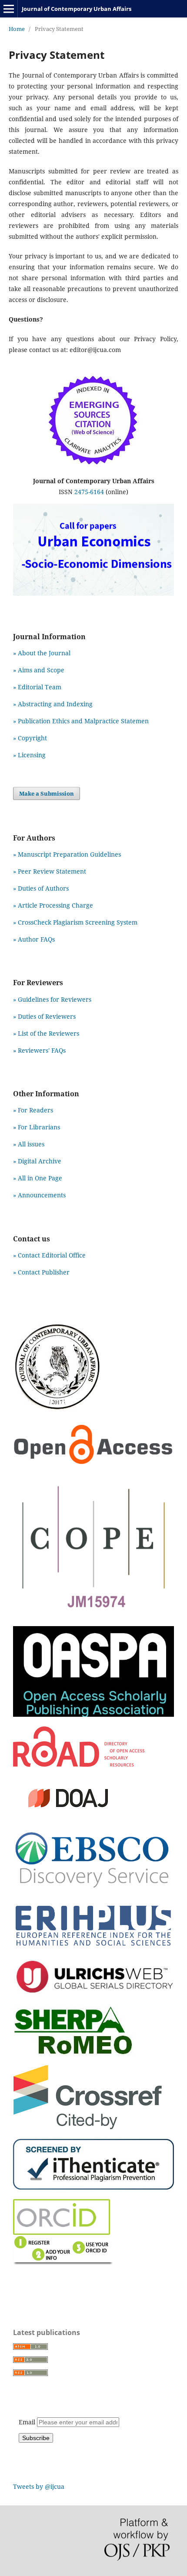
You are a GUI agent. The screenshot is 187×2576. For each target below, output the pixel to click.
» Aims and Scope (39, 670)
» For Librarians (37, 1127)
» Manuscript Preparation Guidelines (67, 854)
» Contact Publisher (41, 1272)
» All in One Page (38, 1178)
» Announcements (39, 1195)
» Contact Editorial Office (49, 1255)
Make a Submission (47, 793)
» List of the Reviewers (46, 1033)
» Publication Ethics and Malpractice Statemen (81, 721)
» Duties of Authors (41, 888)
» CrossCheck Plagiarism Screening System (75, 922)
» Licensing (29, 755)
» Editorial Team (37, 687)
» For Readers (33, 1110)
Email (28, 2422)
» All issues (30, 1144)
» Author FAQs (34, 939)
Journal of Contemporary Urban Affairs (77, 9)
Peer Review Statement (52, 871)
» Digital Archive (37, 1161)
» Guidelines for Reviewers (52, 999)
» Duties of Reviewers (44, 1016)
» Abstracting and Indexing (53, 704)
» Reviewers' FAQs (39, 1050)
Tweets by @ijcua (39, 2486)
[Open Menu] (9, 9)
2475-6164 (89, 492)
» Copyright (30, 738)
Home (17, 29)
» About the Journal (42, 653)
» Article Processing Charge (53, 905)
